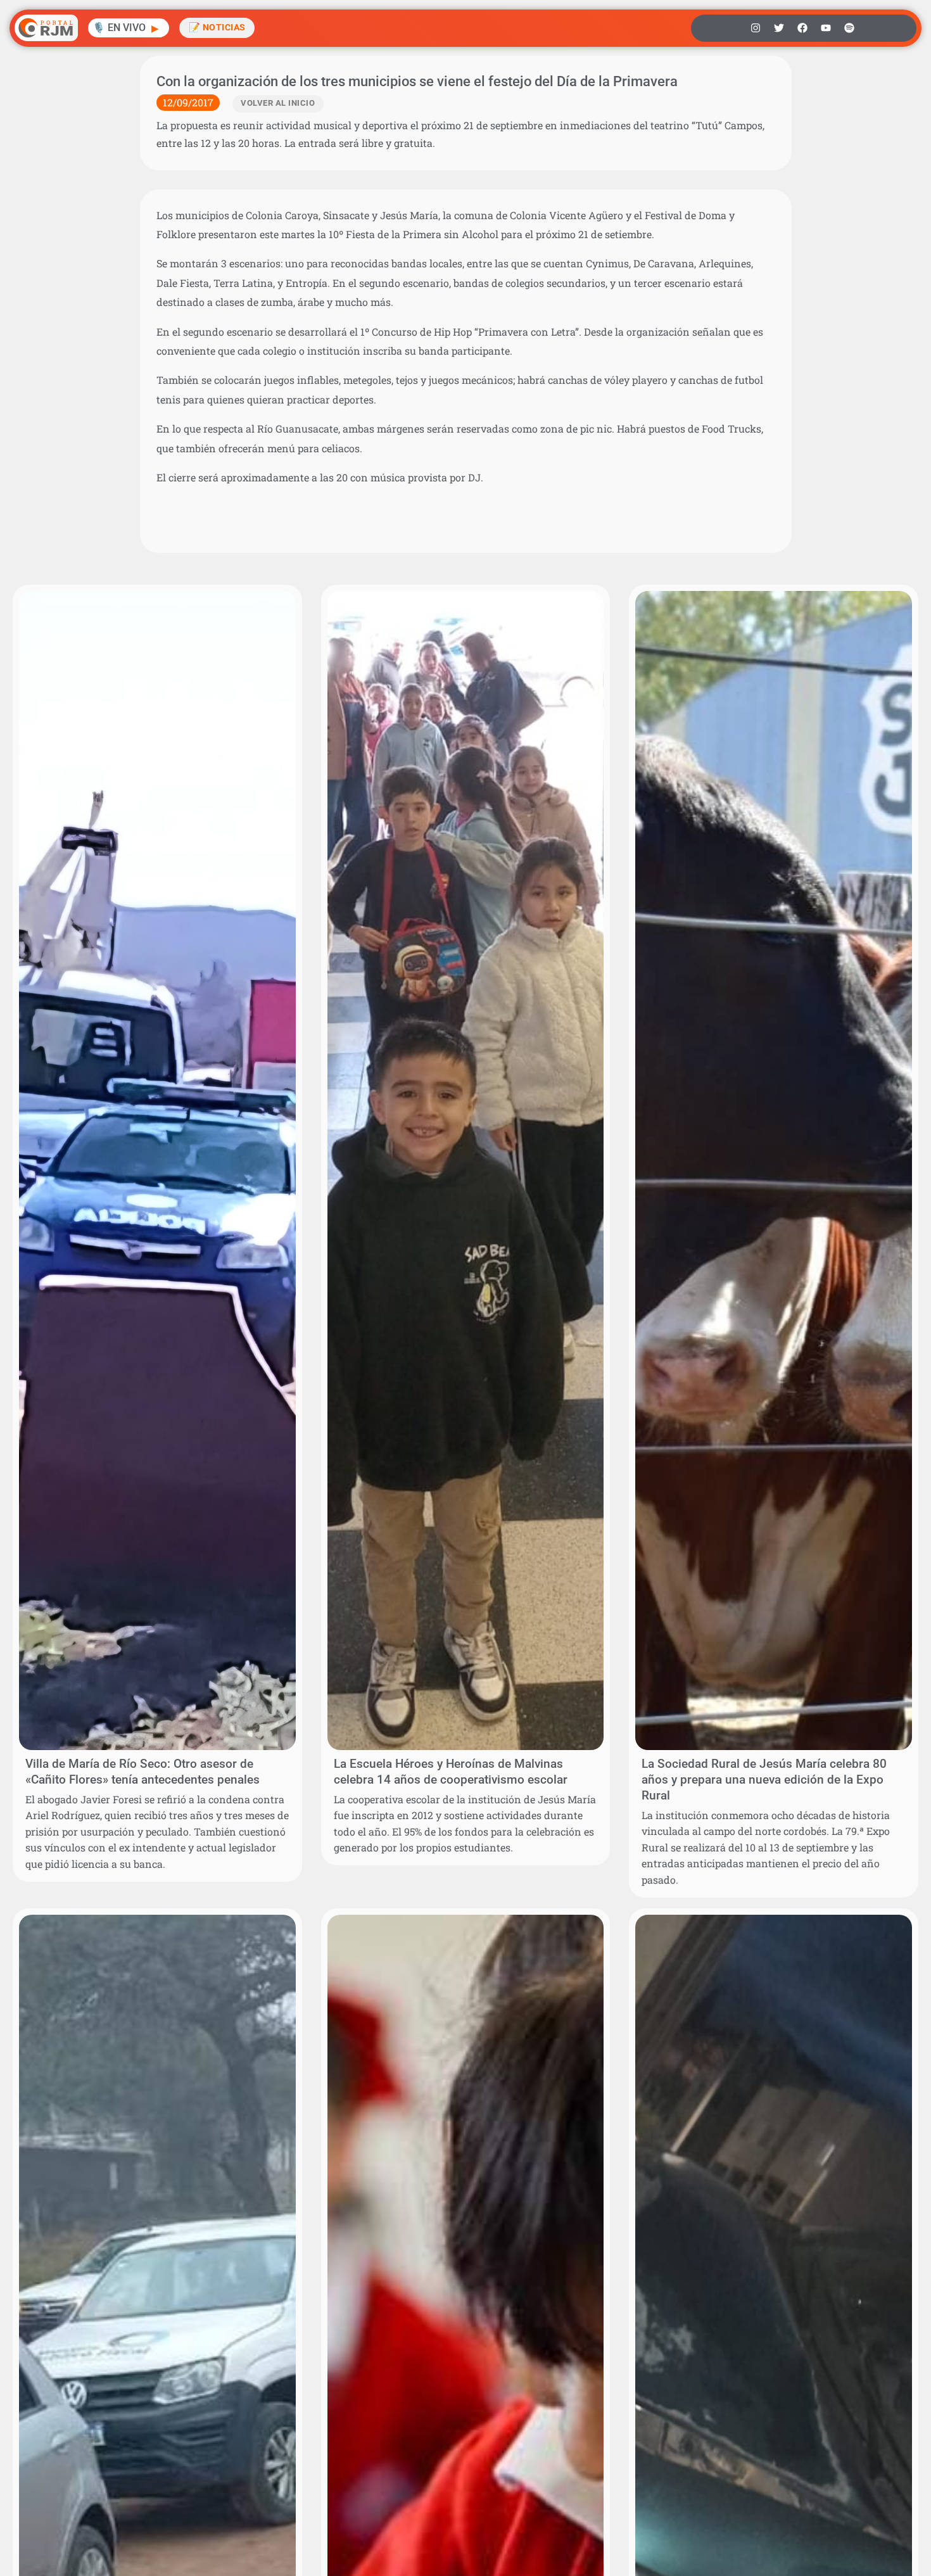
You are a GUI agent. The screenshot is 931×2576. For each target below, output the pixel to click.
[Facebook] (802, 28)
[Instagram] (756, 28)
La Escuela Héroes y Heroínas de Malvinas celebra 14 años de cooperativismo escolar (451, 1772)
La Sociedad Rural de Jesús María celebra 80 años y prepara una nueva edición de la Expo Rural (764, 1780)
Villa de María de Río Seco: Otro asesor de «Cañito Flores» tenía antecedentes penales (142, 1772)
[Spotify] (849, 28)
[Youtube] (826, 28)
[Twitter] (779, 28)
